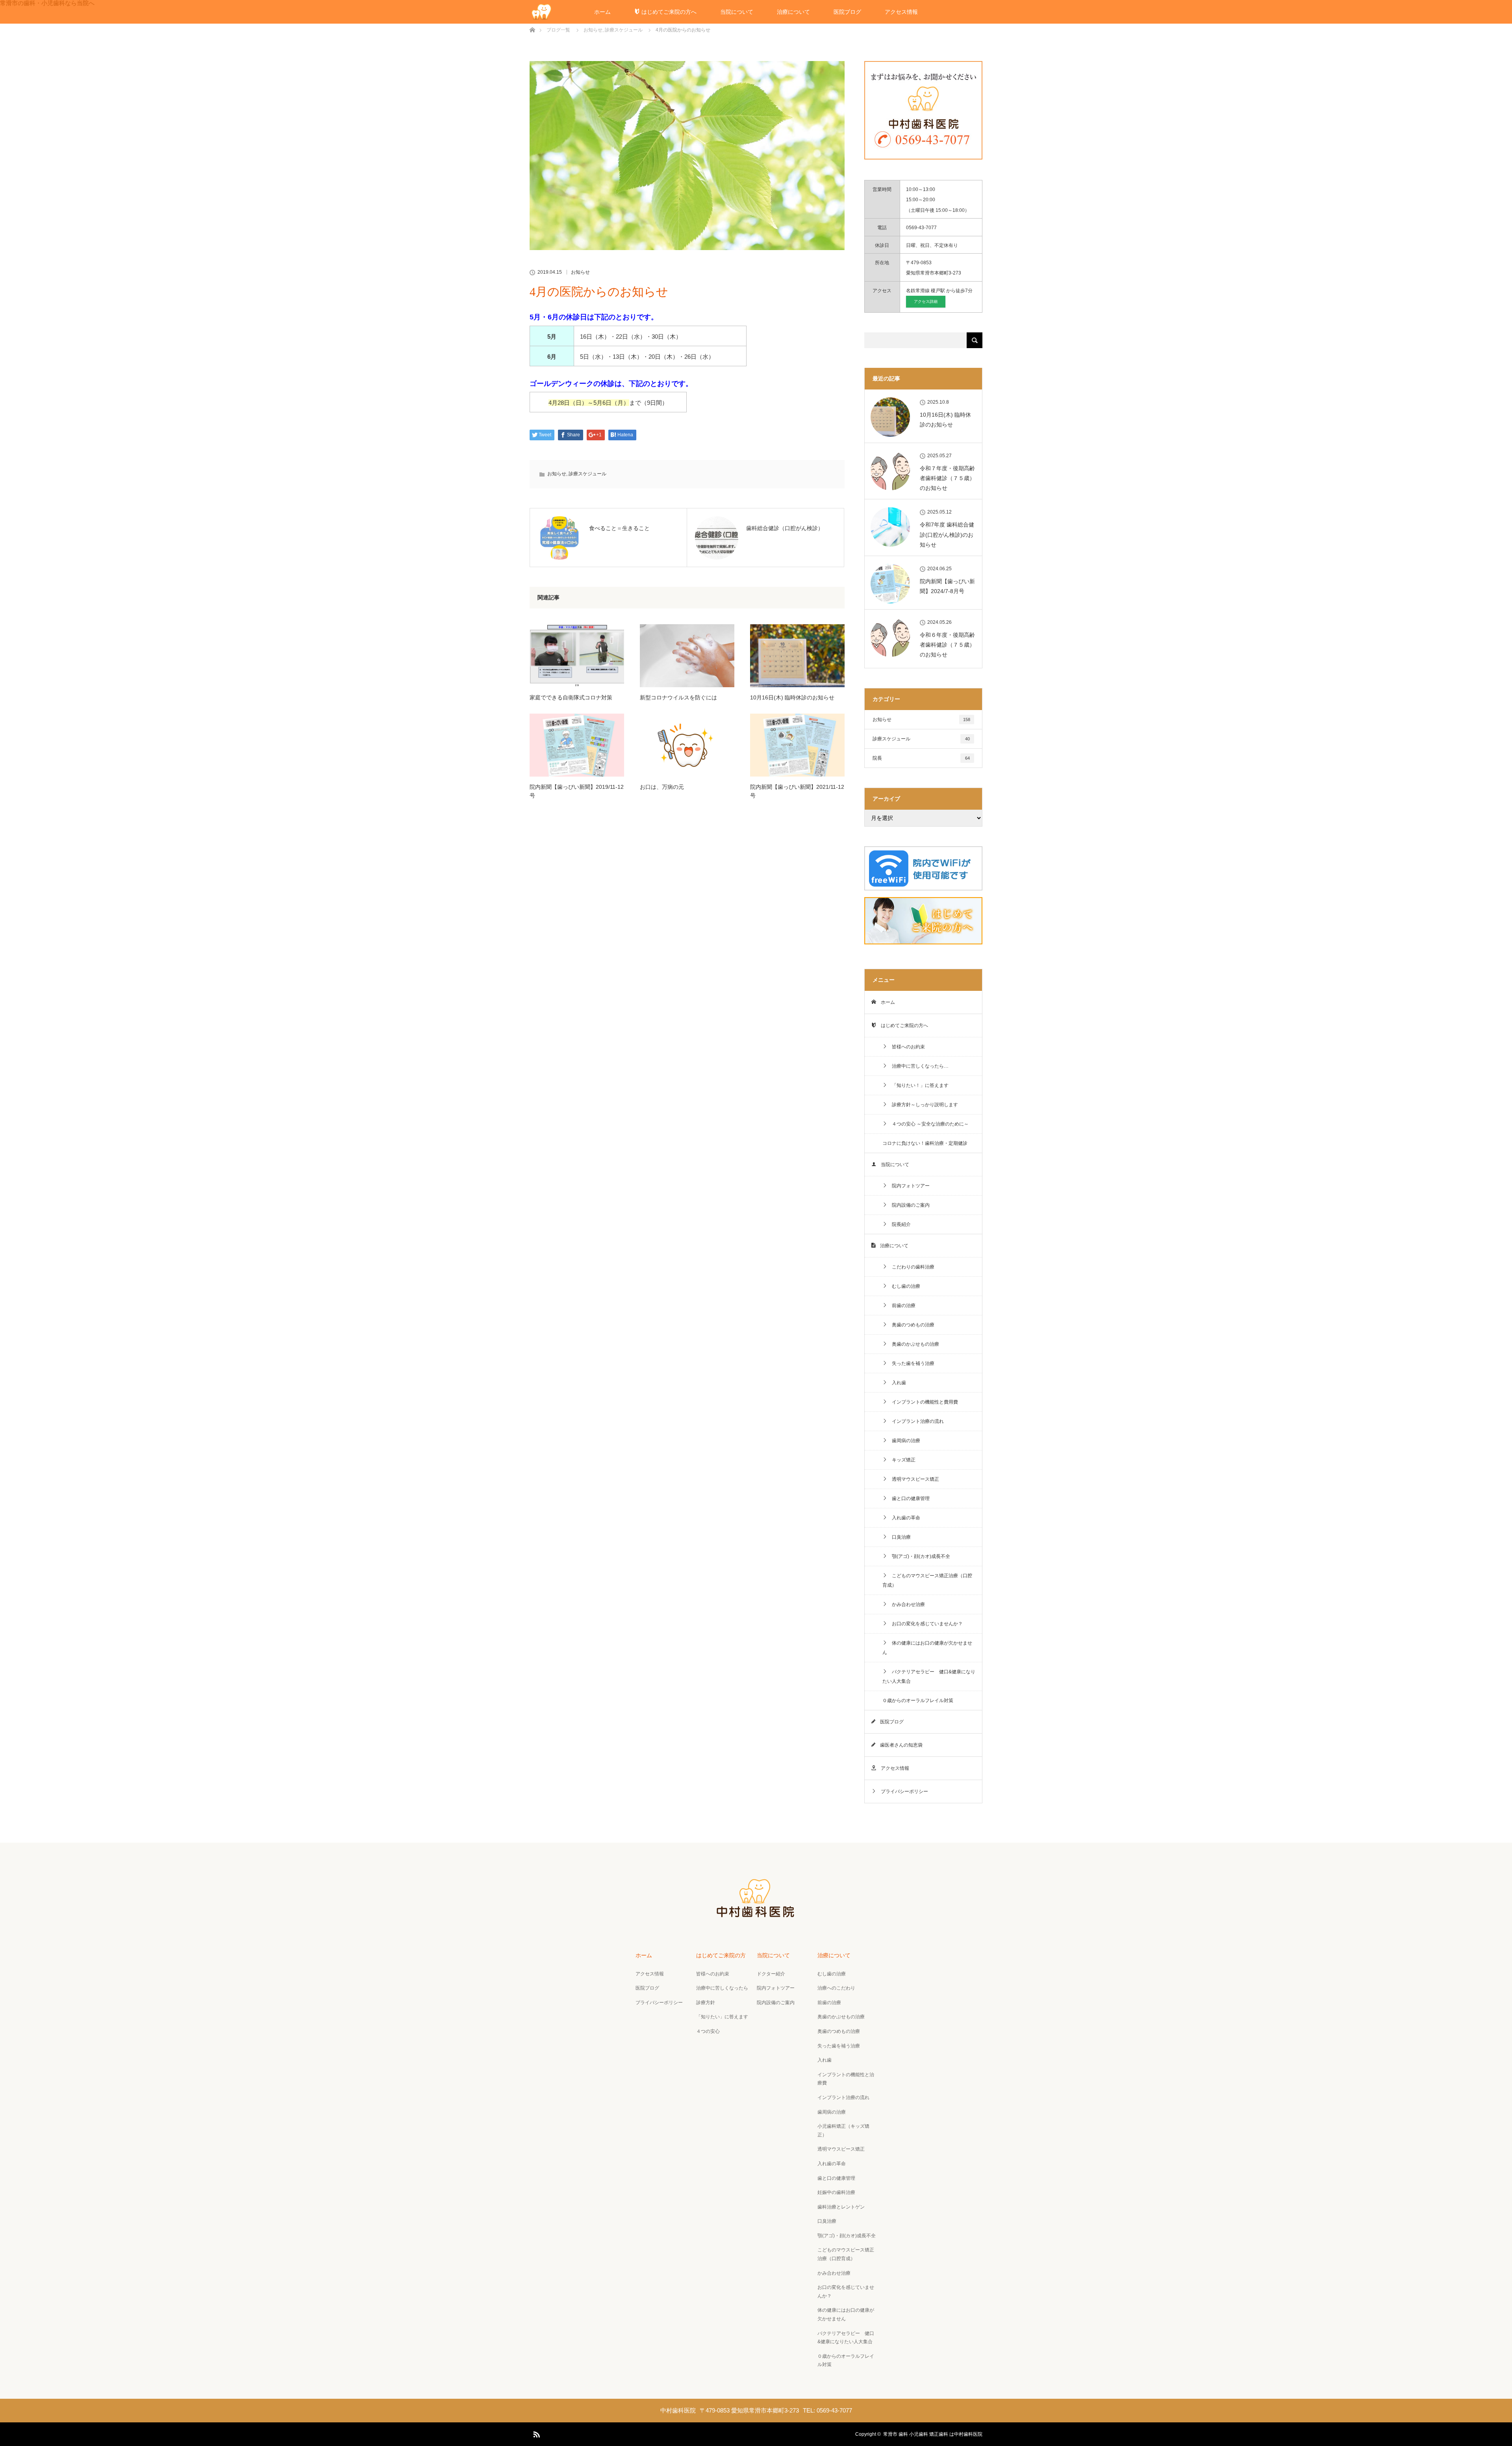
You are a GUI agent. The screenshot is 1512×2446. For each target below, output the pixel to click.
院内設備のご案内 (908, 1205)
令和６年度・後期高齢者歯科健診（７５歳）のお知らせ (947, 645)
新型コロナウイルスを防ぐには (678, 697)
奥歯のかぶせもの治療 (913, 1344)
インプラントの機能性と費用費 (923, 1402)
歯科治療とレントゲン (841, 2207)
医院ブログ (847, 12)
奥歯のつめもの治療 (911, 1325)
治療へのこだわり (836, 1988)
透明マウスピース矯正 (913, 1479)
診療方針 (706, 2003)
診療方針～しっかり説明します (923, 1105)
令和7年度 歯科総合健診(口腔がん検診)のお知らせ (947, 534)
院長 (921, 758)
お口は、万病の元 (662, 787)
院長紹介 (899, 1224)
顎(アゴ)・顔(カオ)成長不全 (919, 1556)
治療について (793, 12)
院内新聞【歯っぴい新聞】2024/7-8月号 (947, 586)
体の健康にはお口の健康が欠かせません (927, 1648)
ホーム (602, 12)
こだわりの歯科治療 (911, 1267)
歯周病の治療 (904, 1441)
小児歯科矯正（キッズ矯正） (843, 2131)
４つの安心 (708, 2031)
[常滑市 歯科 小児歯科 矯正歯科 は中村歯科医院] (756, 1916)
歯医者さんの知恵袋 (899, 1745)
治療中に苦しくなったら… (918, 1066)
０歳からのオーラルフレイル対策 (918, 1701)
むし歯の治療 (904, 1286)
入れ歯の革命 (904, 1518)
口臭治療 (899, 1537)
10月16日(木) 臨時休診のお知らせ (792, 697)
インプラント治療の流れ (915, 1421)
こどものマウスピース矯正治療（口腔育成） (927, 1580)
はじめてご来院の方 (721, 1955)
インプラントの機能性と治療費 (846, 2079)
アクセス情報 (901, 12)
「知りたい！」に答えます (918, 1085)
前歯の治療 (901, 1306)
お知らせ (580, 272)
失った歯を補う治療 (911, 1363)
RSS (535, 2433)
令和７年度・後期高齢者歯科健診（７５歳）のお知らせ (947, 478)
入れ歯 (897, 1383)
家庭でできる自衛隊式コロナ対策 (571, 697)
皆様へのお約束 (906, 1047)
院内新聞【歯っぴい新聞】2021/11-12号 (797, 791)
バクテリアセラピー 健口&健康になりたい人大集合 (929, 1676)
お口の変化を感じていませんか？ (925, 1624)
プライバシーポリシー (902, 1791)
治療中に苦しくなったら (722, 1988)
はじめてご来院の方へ (668, 12)
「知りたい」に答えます (722, 2017)
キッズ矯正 (901, 1460)
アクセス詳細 (926, 301)
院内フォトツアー (908, 1186)
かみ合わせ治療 (906, 1604)
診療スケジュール (587, 474)
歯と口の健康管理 (908, 1498)
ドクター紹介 (771, 1974)
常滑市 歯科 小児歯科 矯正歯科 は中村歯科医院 (933, 2434)
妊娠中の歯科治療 (836, 2192)
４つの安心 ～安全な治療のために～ (928, 1124)
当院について (737, 12)
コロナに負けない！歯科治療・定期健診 (925, 1143)
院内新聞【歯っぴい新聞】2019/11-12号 (577, 791)
